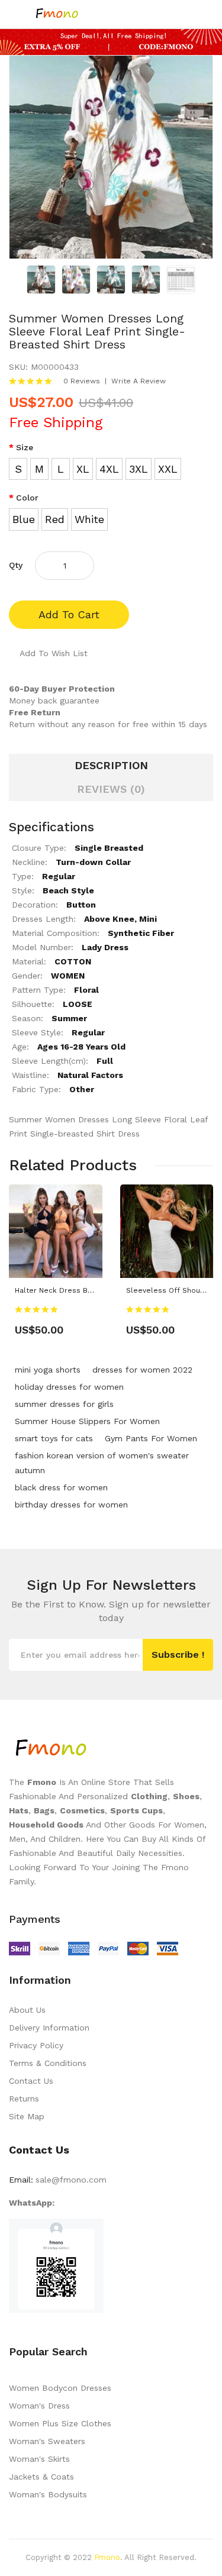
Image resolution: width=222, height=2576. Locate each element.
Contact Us (31, 2081)
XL (83, 469)
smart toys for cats (54, 1438)
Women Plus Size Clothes (60, 2423)
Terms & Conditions (48, 2063)
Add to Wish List (54, 653)
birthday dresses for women (71, 1505)
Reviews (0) (111, 789)
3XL (139, 469)
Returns (24, 2099)
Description (111, 765)
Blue (24, 519)
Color (27, 498)
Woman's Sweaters (47, 2441)
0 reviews (82, 381)
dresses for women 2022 (142, 1370)
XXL (168, 469)
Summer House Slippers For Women (87, 1421)
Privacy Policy (36, 2045)
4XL (109, 469)
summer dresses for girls (64, 1404)
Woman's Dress (39, 2406)
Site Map (27, 2116)
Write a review (139, 381)
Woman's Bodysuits (48, 2494)
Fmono (107, 2557)
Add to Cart (69, 614)
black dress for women (61, 1487)
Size (25, 447)
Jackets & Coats (41, 2477)
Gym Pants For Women (151, 1438)
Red (55, 519)
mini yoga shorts (48, 1370)
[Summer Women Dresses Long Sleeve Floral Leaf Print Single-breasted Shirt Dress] (41, 279)
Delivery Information (49, 2028)
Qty (16, 565)
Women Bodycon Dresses (60, 2388)
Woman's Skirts (39, 2459)
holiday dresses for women (69, 1387)
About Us (27, 2010)
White (89, 519)
